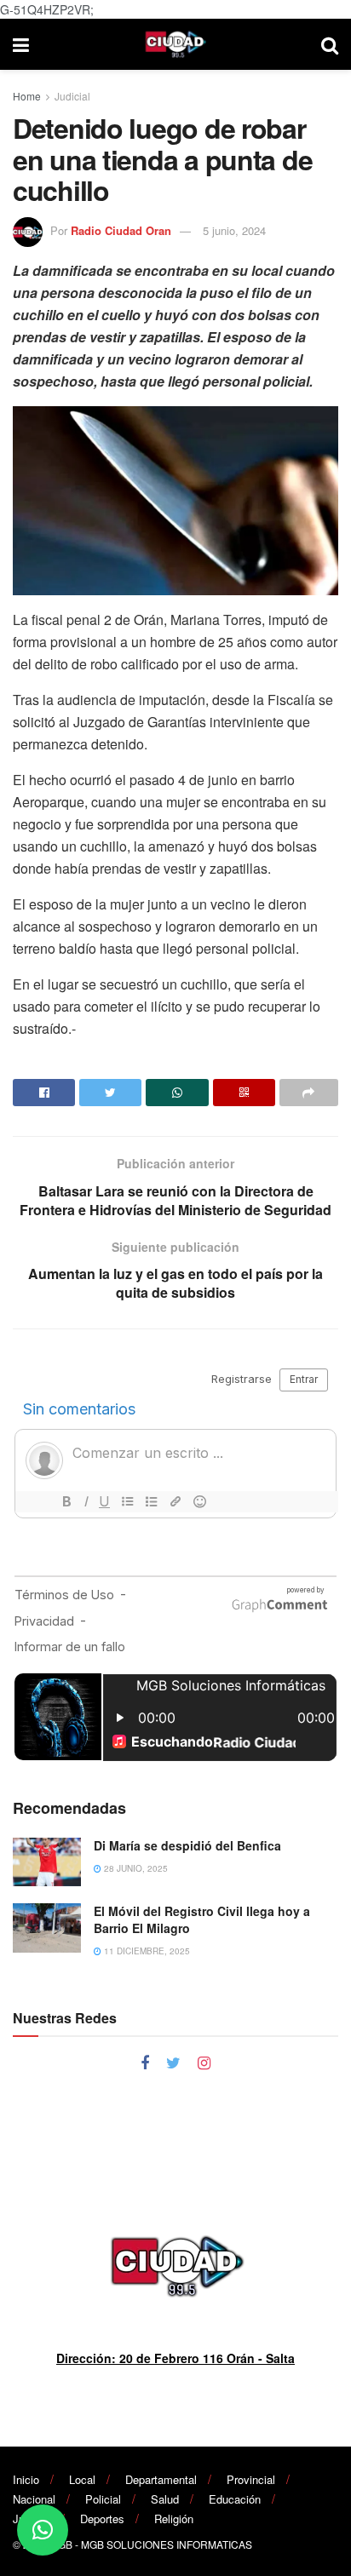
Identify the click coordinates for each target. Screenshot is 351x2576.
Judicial (72, 96)
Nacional (34, 2499)
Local (82, 2479)
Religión (174, 2519)
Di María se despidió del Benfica (187, 1845)
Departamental (161, 2479)
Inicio (26, 2479)
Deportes (102, 2519)
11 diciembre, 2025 (146, 1951)
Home (27, 96)
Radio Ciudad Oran (121, 230)
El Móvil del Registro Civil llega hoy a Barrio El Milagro (202, 1919)
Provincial (251, 2479)
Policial (103, 2499)
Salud (165, 2499)
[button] (43, 2530)
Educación (235, 2499)
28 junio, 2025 (135, 1868)
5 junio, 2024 (234, 230)
